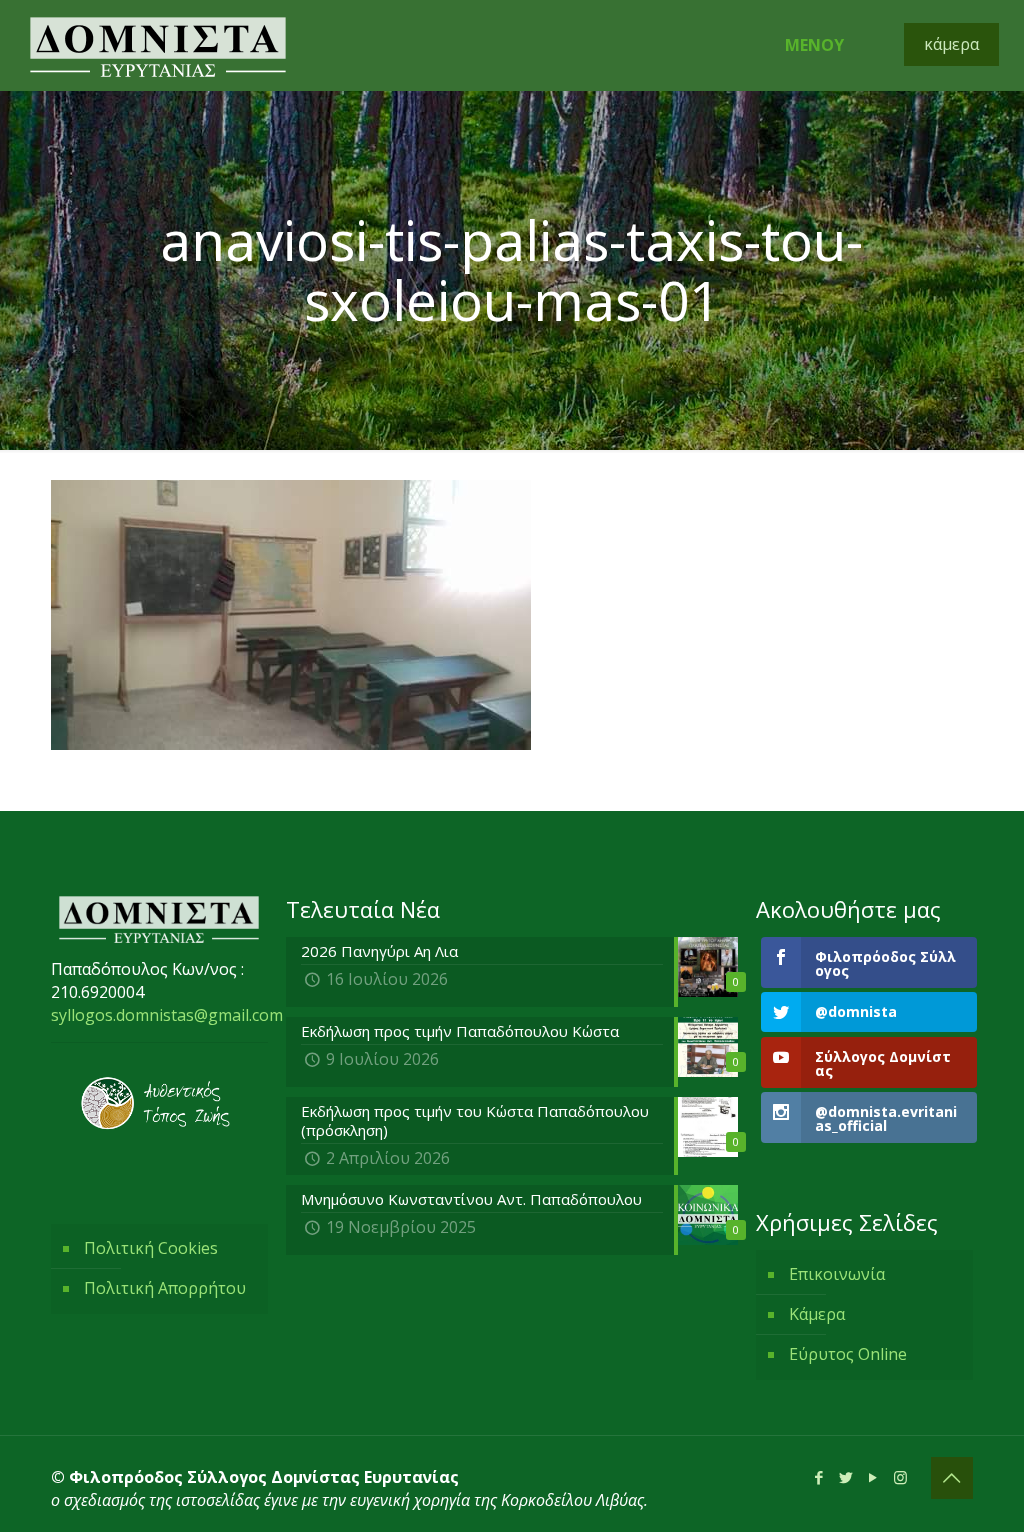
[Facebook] (819, 1477)
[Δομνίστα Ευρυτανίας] (158, 45)
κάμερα (951, 44)
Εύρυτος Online (848, 1354)
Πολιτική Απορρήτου (165, 1288)
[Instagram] (900, 1477)
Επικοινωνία (837, 1274)
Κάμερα (817, 1314)
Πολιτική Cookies (151, 1248)
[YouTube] (873, 1477)
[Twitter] (846, 1477)
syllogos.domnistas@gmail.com (167, 1015)
